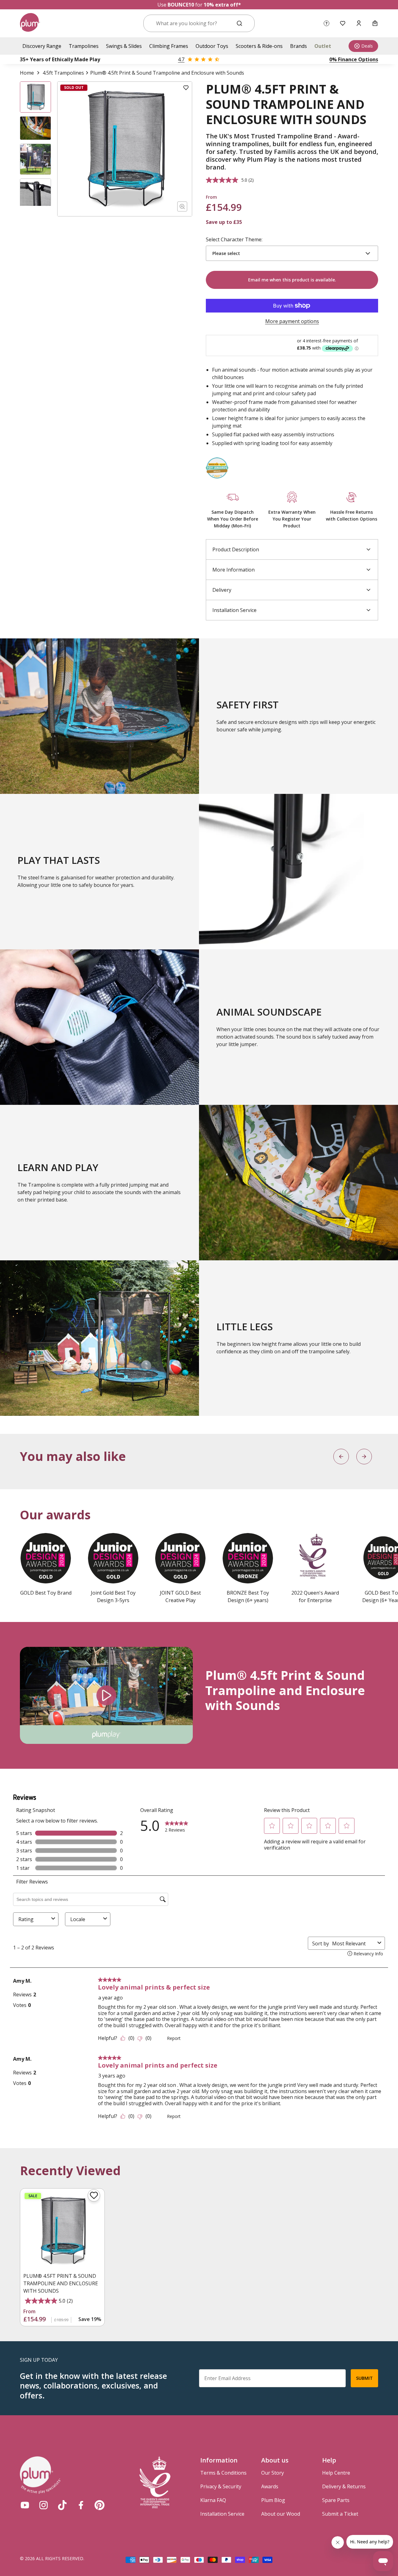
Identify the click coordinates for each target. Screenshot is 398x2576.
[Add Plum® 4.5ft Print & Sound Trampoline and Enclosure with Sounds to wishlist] (94, 2195)
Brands (298, 46)
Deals (367, 46)
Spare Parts (336, 2500)
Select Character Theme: (234, 239)
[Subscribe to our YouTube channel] (25, 2505)
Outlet (323, 46)
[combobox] (191, 23)
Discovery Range (42, 46)
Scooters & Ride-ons (259, 46)
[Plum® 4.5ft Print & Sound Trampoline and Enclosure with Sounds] (62, 2231)
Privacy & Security (221, 2486)
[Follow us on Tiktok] (62, 2505)
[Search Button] (239, 23)
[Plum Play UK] (30, 23)
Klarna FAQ (213, 2500)
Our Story (273, 2473)
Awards (270, 2486)
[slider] (75, 1733)
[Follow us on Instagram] (44, 2505)
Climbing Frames (169, 46)
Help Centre (336, 2473)
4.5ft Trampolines (63, 73)
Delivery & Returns (344, 2486)
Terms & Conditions (223, 2473)
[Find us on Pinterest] (99, 2505)
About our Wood (281, 2514)
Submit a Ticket (340, 2514)
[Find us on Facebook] (81, 2505)
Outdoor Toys (212, 46)
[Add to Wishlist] (186, 88)
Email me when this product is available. (292, 280)
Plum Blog (273, 2500)
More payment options (292, 321)
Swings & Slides (124, 46)
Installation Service (222, 2514)
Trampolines (84, 46)
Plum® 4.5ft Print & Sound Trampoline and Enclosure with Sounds (61, 2283)
